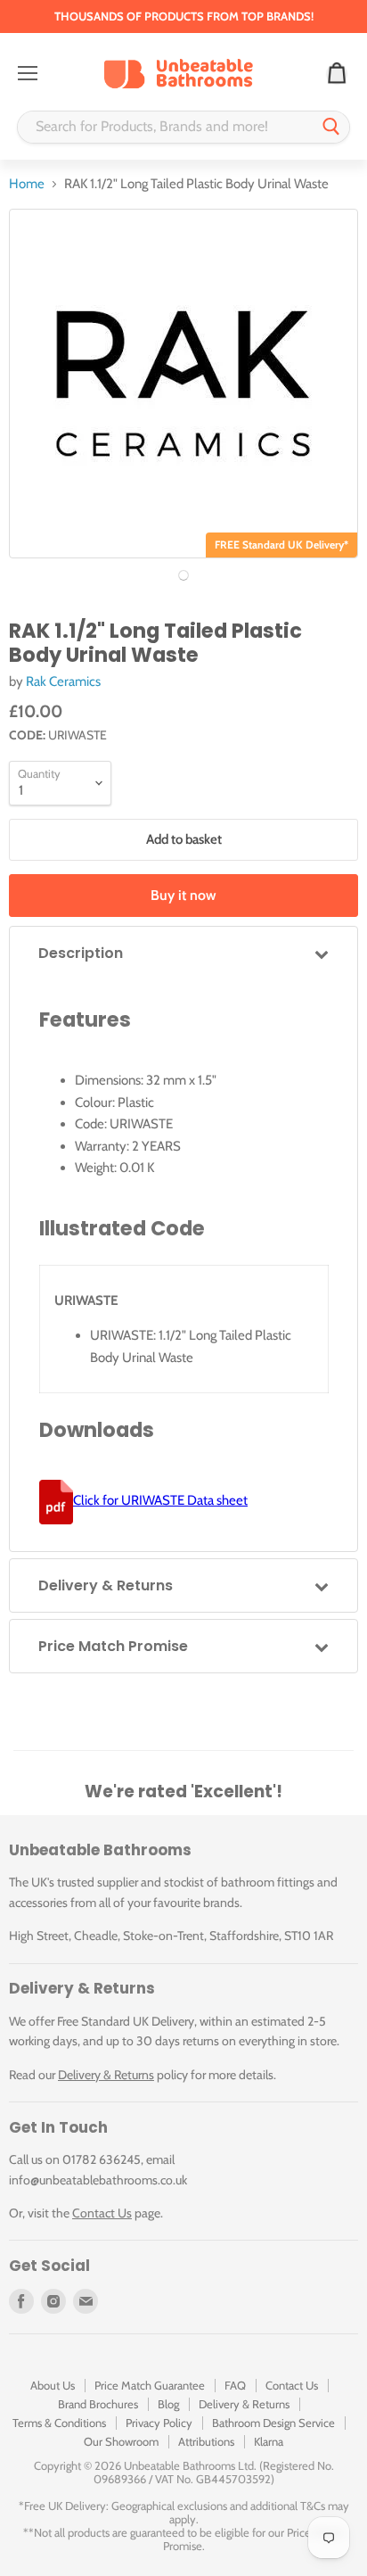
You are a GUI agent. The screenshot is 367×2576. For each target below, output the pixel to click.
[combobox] (166, 127)
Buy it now (183, 895)
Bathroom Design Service (273, 2423)
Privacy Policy (159, 2423)
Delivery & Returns (106, 2075)
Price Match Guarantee (150, 2385)
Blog (168, 2404)
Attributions (206, 2441)
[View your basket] (337, 74)
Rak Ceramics (63, 681)
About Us (53, 2385)
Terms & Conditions (59, 2423)
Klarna (269, 2441)
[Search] (331, 127)
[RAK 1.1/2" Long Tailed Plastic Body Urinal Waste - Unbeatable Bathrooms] (183, 575)
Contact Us (102, 2213)
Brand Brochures (98, 2404)
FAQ (235, 2385)
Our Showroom (121, 2441)
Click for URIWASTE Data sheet (160, 1500)
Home (27, 184)
